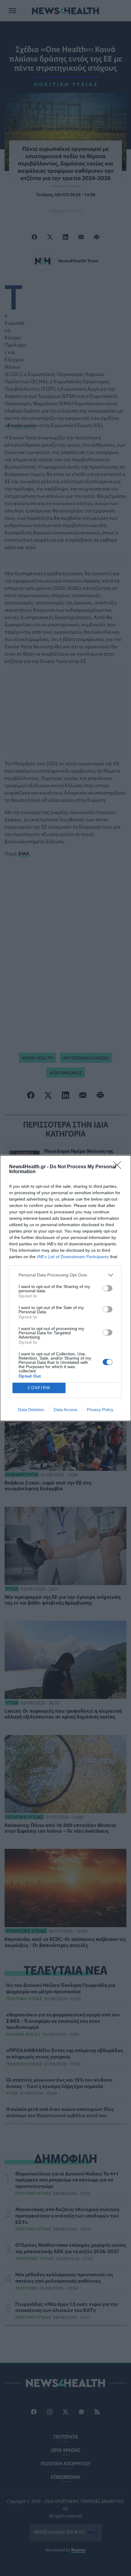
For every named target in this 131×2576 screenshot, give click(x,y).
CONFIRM (39, 1388)
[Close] (119, 1167)
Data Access (65, 1410)
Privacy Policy (100, 1410)
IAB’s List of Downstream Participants (73, 1257)
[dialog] (65, 1288)
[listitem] (65, 1275)
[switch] (108, 1288)
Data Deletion (31, 1410)
